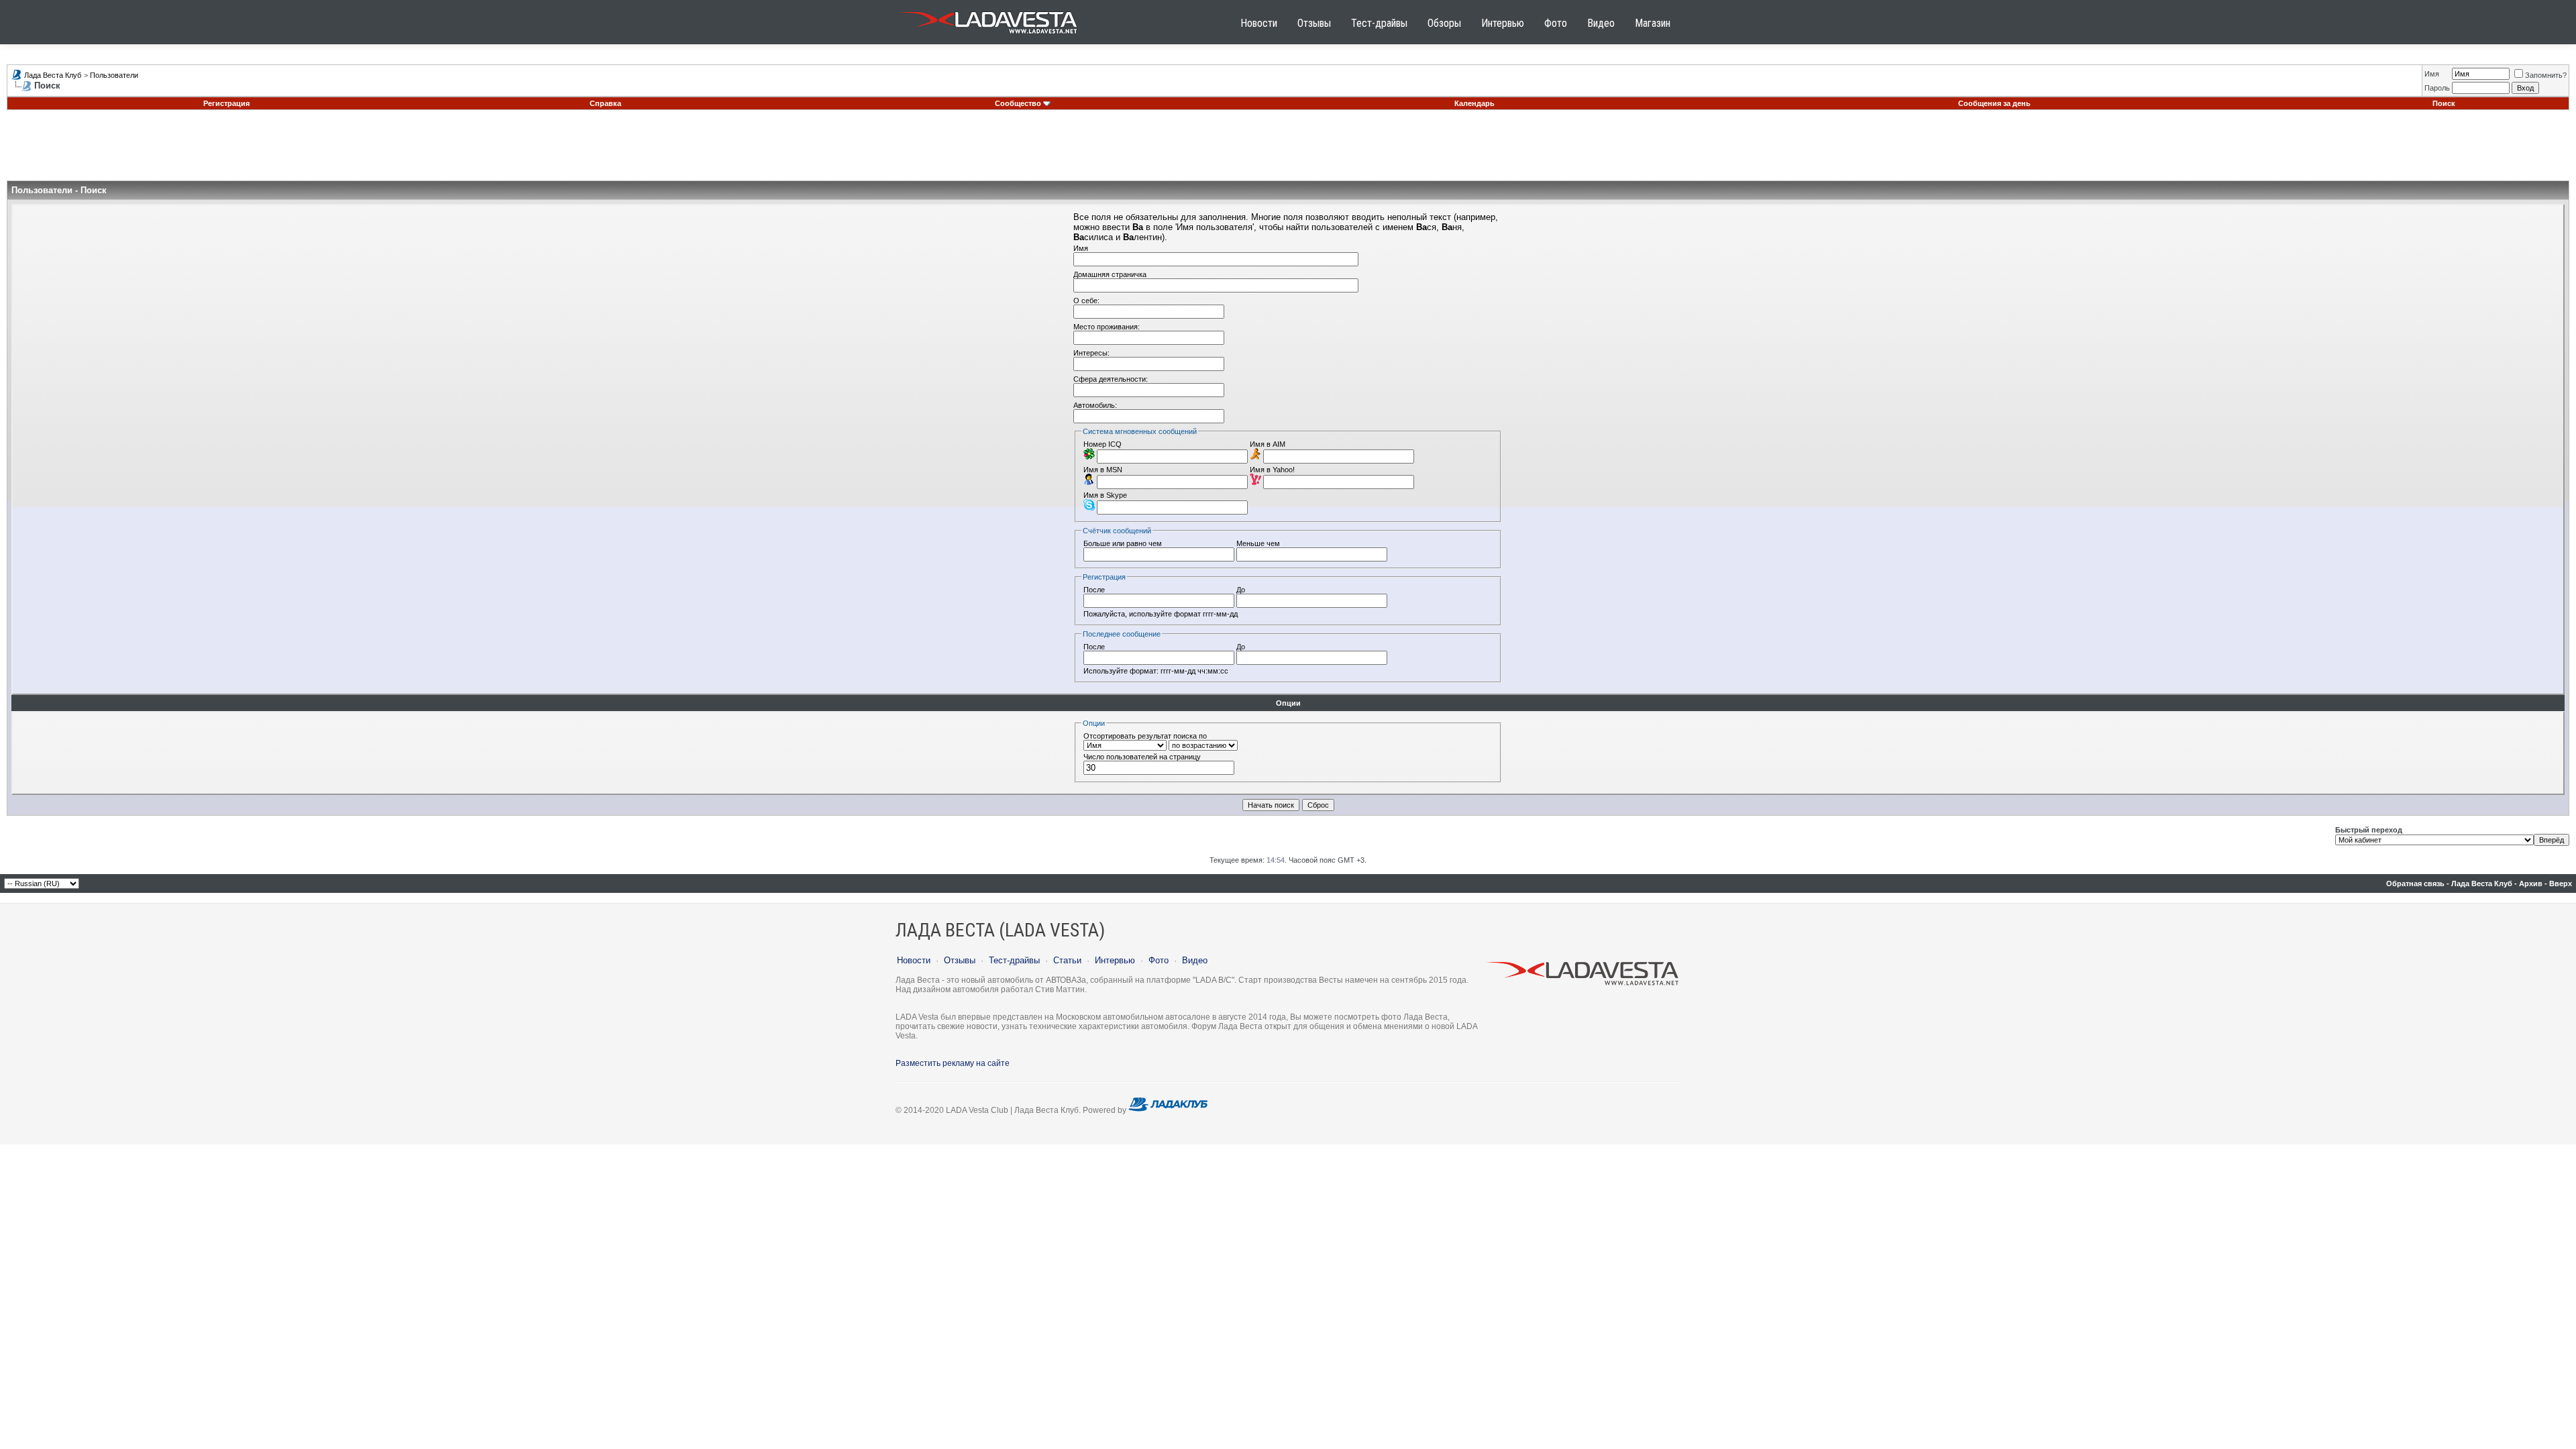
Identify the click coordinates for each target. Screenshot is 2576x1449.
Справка (605, 103)
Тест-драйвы (1379, 23)
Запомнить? (2546, 75)
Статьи (1067, 960)
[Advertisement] (1288, 150)
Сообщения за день (1994, 103)
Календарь (1474, 103)
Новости (1259, 23)
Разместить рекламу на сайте (953, 1063)
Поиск (2444, 103)
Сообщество (1018, 103)
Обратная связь (2415, 883)
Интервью (1503, 23)
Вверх (2561, 883)
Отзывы (1314, 23)
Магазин (1653, 23)
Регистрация (226, 103)
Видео (1601, 23)
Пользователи (114, 75)
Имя (2432, 74)
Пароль (2437, 88)
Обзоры (1444, 23)
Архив (2531, 883)
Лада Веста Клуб (53, 75)
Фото (1556, 23)
